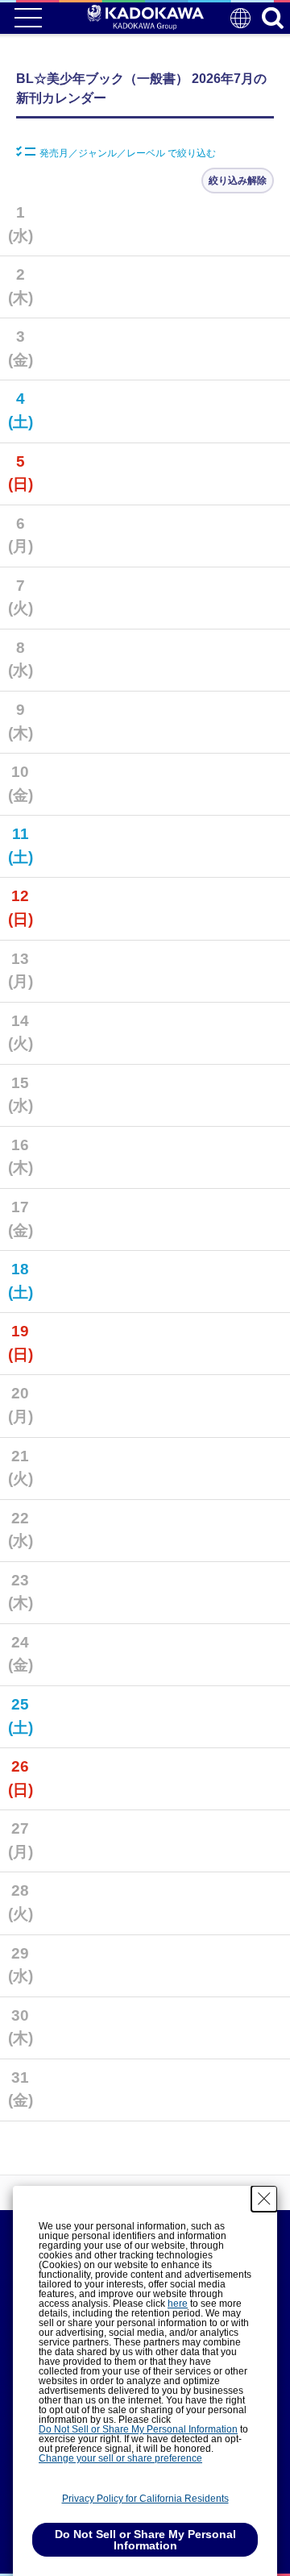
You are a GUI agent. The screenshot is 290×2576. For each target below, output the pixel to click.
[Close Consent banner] (264, 2199)
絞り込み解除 (238, 181)
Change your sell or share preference (120, 2458)
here (178, 2304)
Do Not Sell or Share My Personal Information (138, 2429)
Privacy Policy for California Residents (145, 2499)
